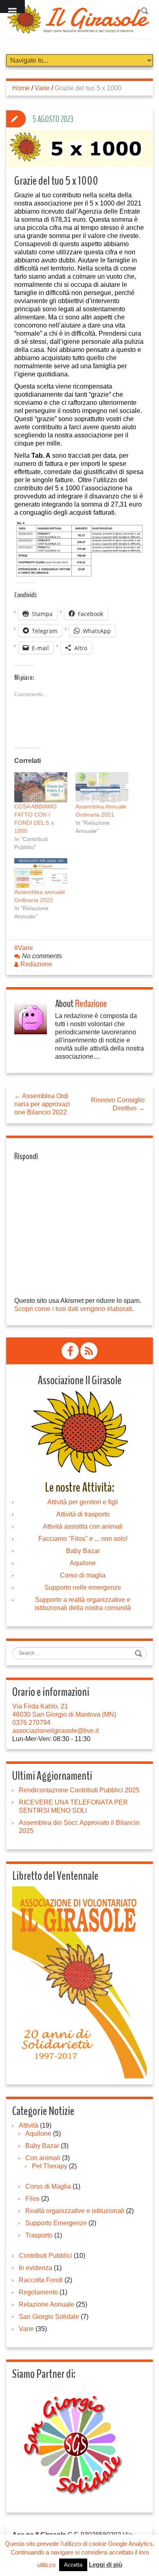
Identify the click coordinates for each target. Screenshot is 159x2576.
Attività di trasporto (83, 1514)
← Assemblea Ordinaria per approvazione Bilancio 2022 (42, 1104)
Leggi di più (106, 2564)
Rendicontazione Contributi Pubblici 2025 (79, 1790)
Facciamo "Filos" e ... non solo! (83, 1539)
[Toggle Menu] (12, 7)
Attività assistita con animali (83, 1526)
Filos (32, 2199)
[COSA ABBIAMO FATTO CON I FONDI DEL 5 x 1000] (41, 787)
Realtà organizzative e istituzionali (75, 2211)
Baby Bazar (83, 1551)
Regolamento (38, 2292)
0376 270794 (31, 1723)
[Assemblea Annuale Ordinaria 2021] (102, 787)
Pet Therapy (50, 2166)
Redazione (36, 964)
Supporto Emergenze (56, 2223)
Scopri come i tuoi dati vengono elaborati (73, 1309)
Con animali (43, 2158)
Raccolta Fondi (41, 2280)
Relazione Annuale (46, 2304)
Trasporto (39, 2235)
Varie (42, 88)
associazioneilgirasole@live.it (55, 1731)
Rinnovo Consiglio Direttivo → (118, 1104)
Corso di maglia (83, 1575)
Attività (29, 2125)
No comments (42, 956)
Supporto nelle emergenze (83, 1587)
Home (21, 88)
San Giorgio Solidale (49, 2317)
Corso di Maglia (48, 2186)
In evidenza (35, 2268)
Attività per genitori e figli (83, 1502)
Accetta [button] (73, 2565)
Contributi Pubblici (45, 2256)
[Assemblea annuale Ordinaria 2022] (41, 873)
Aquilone (83, 1563)
